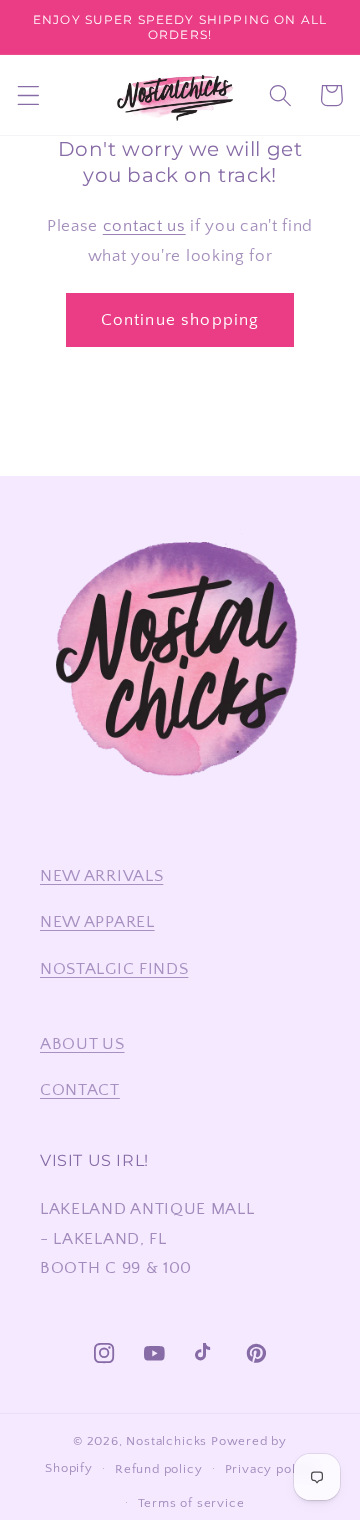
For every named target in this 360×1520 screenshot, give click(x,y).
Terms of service (191, 1503)
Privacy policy (270, 1469)
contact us (144, 225)
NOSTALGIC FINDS (114, 968)
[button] (28, 95)
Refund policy (158, 1469)
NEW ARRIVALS (101, 875)
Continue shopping (180, 319)
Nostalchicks (166, 1441)
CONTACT (80, 1089)
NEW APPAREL (97, 921)
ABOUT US (82, 1043)
